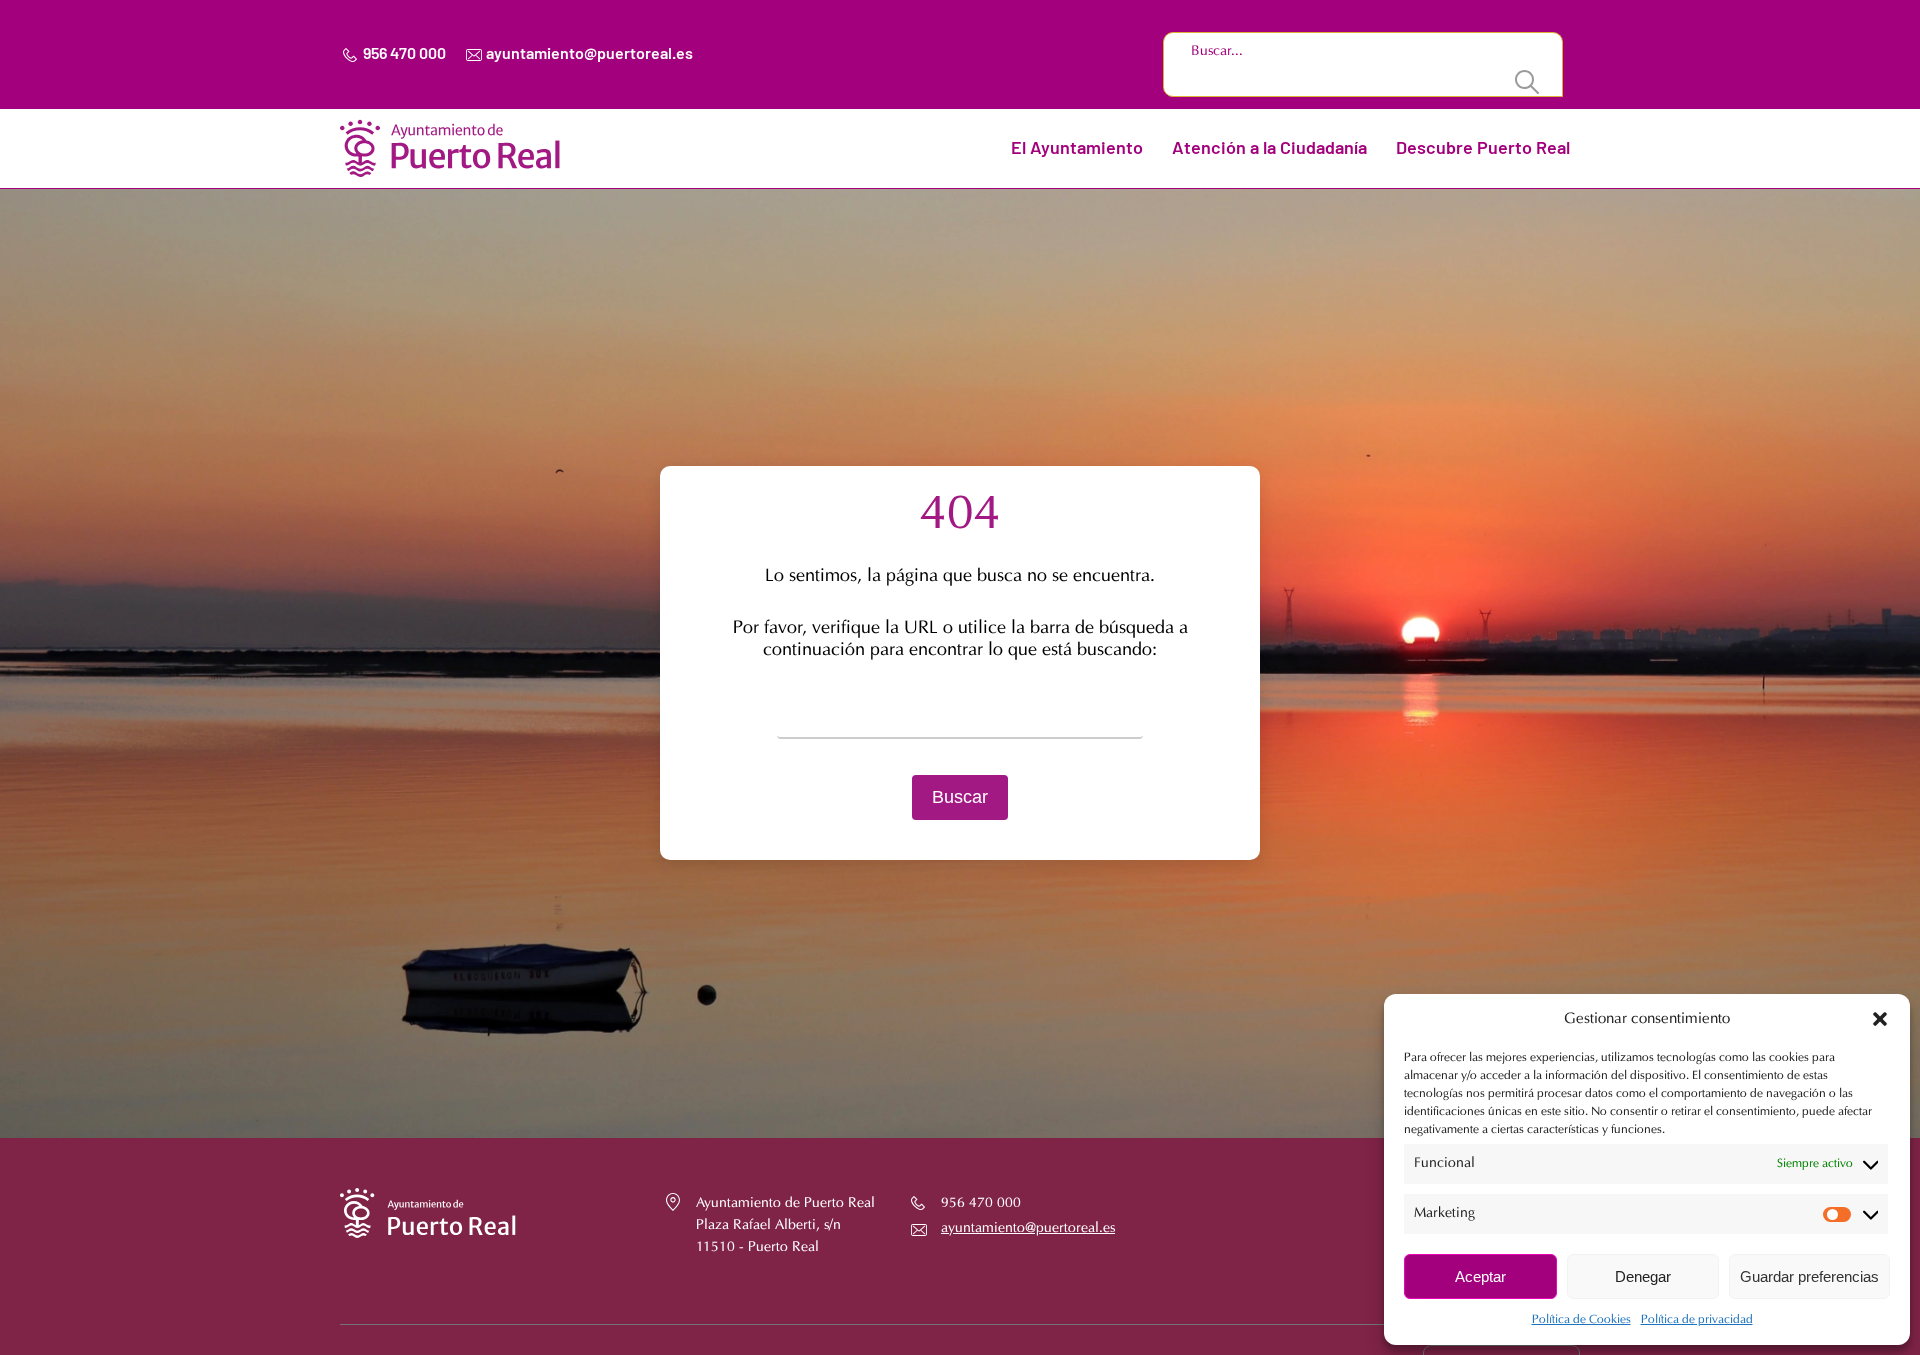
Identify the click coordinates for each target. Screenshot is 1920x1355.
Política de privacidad (1697, 1320)
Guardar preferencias (1809, 1276)
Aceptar (1480, 1276)
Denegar (1643, 1276)
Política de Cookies (1581, 1320)
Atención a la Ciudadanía (1269, 149)
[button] (1880, 1019)
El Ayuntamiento (1077, 149)
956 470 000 (404, 54)
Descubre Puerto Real (1483, 149)
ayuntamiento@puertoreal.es (589, 54)
